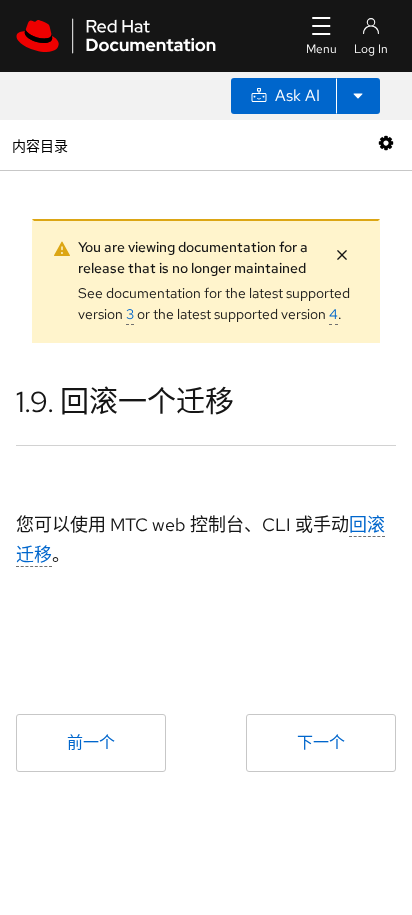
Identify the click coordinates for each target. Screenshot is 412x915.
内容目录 (39, 144)
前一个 (91, 742)
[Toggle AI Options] (358, 96)
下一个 (321, 742)
